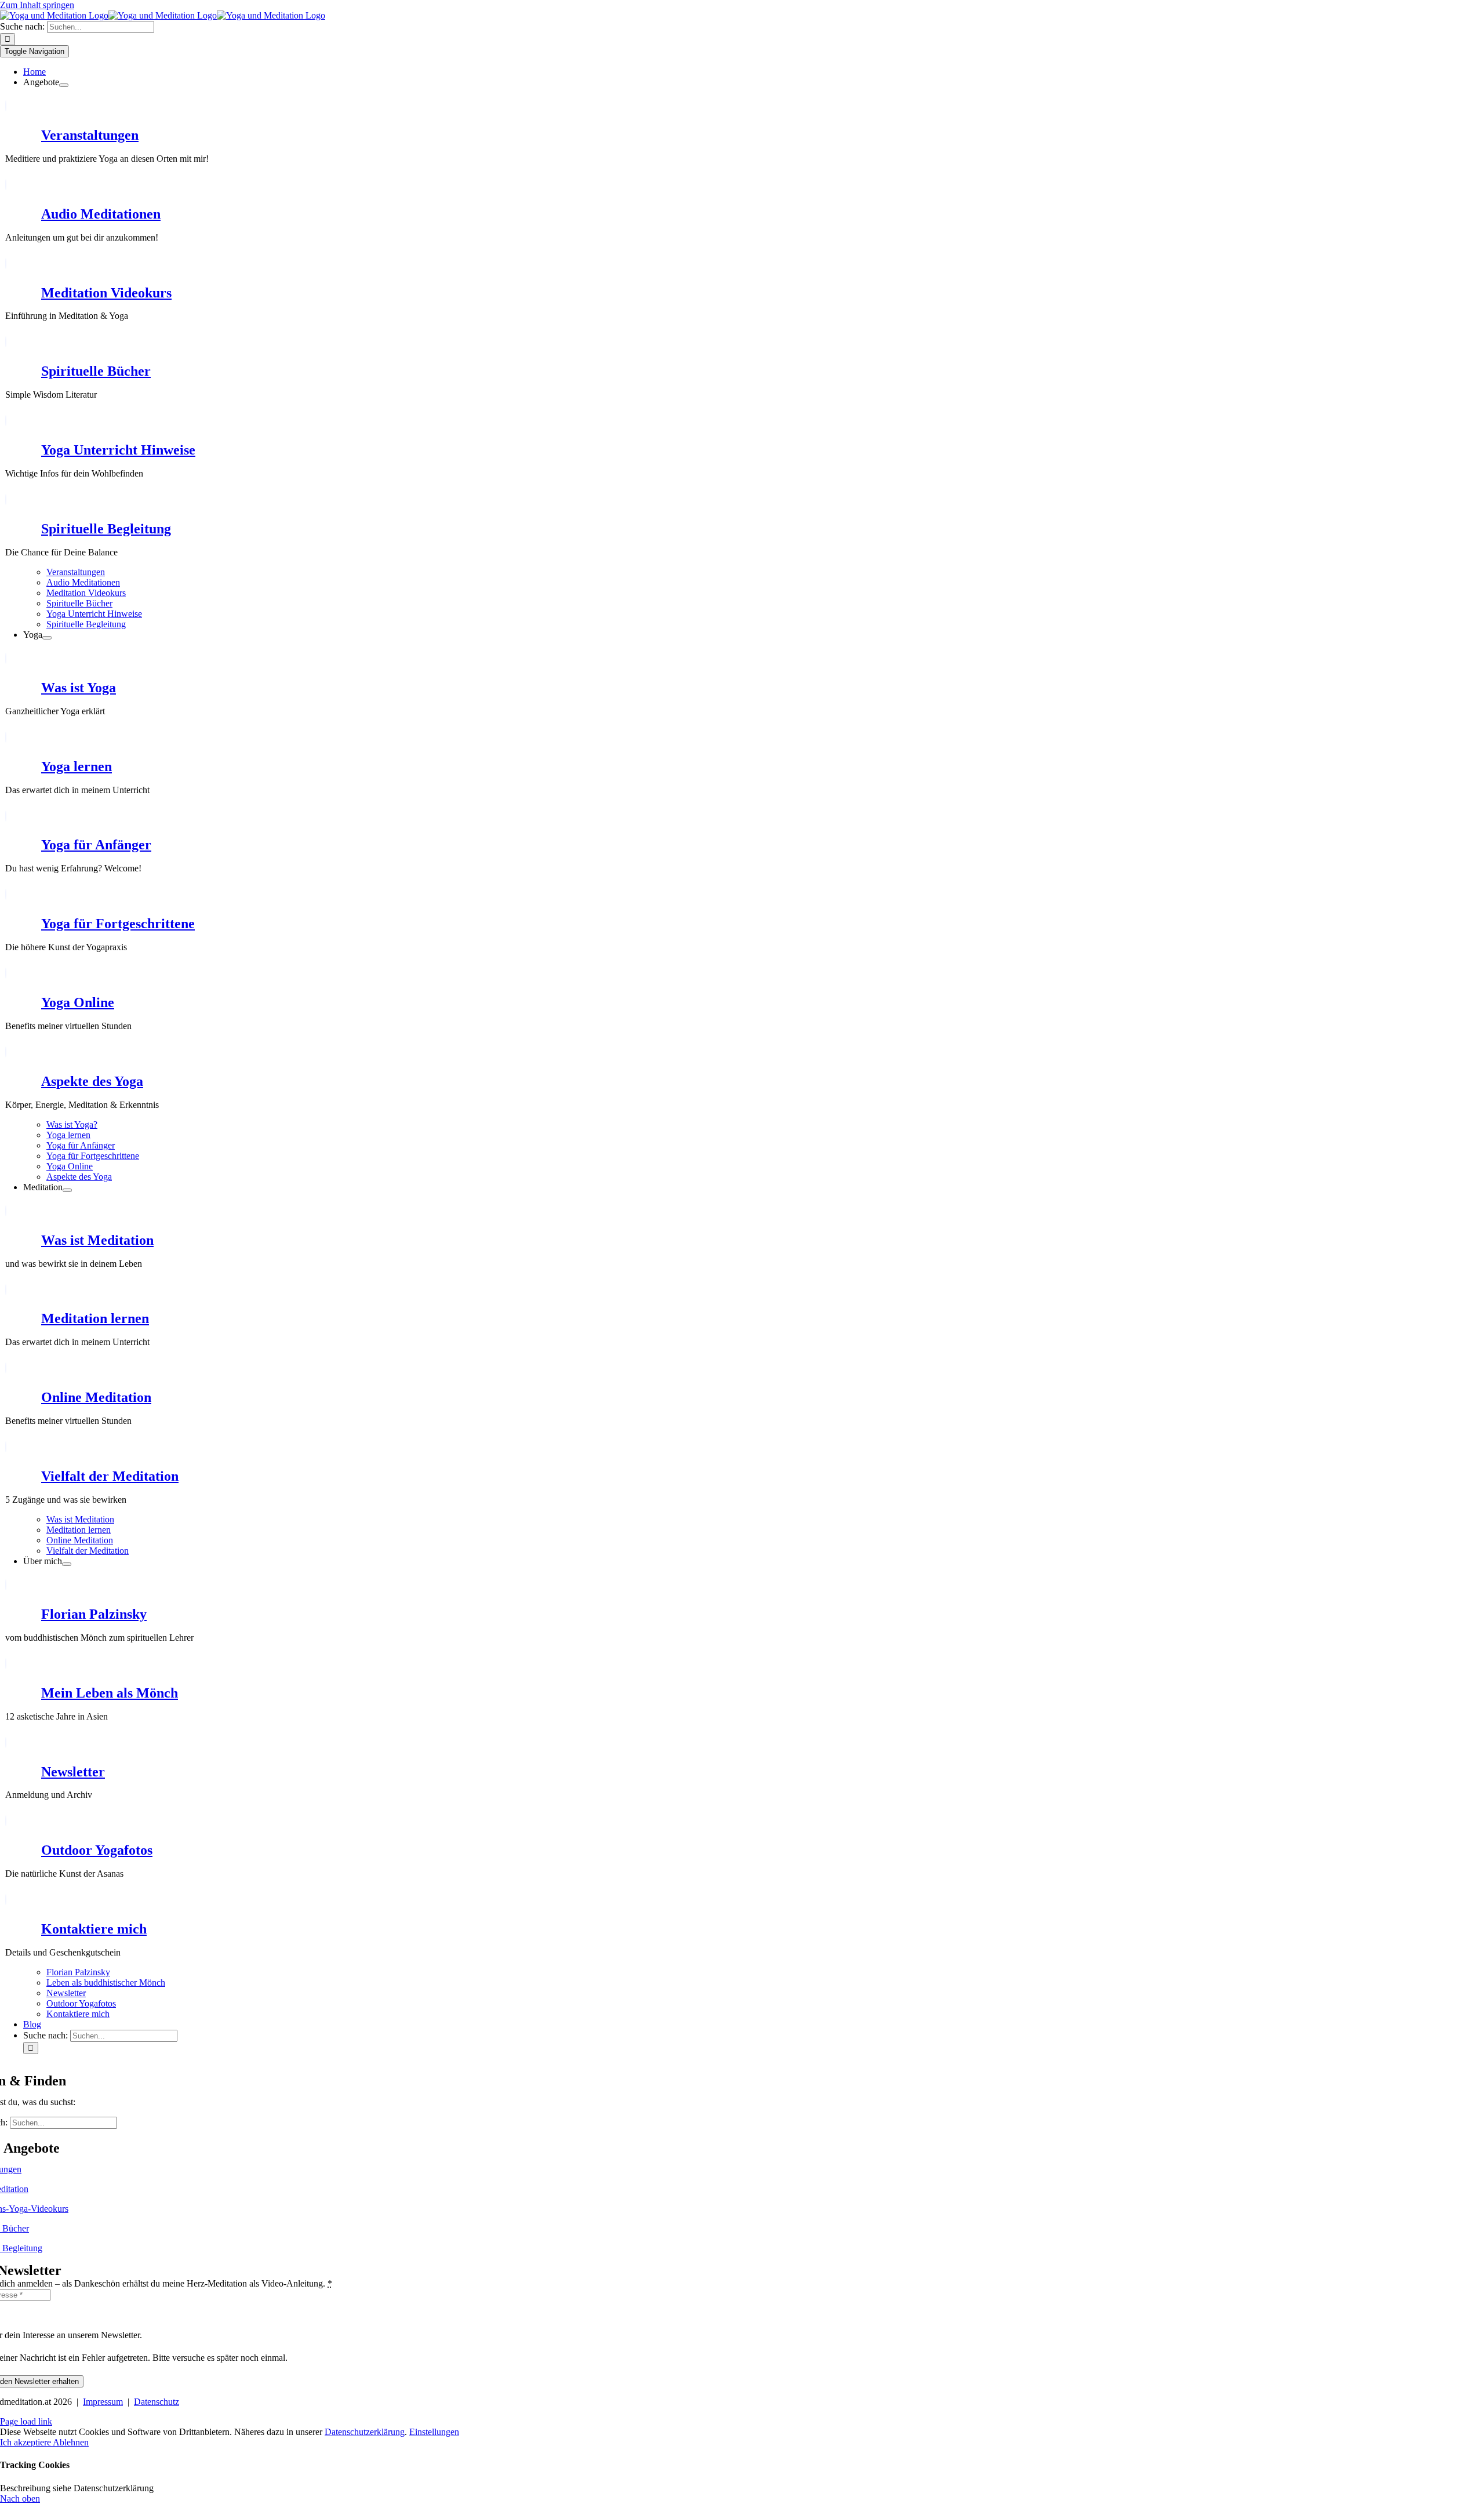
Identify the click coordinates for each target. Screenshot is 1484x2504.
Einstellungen (434, 2432)
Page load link (26, 2421)
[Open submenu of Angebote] (64, 85)
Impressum (103, 2402)
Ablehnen (71, 2442)
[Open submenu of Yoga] (47, 638)
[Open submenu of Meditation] (67, 1190)
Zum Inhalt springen (37, 5)
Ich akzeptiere (26, 2442)
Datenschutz (157, 2402)
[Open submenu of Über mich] (67, 1564)
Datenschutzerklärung (365, 2432)
